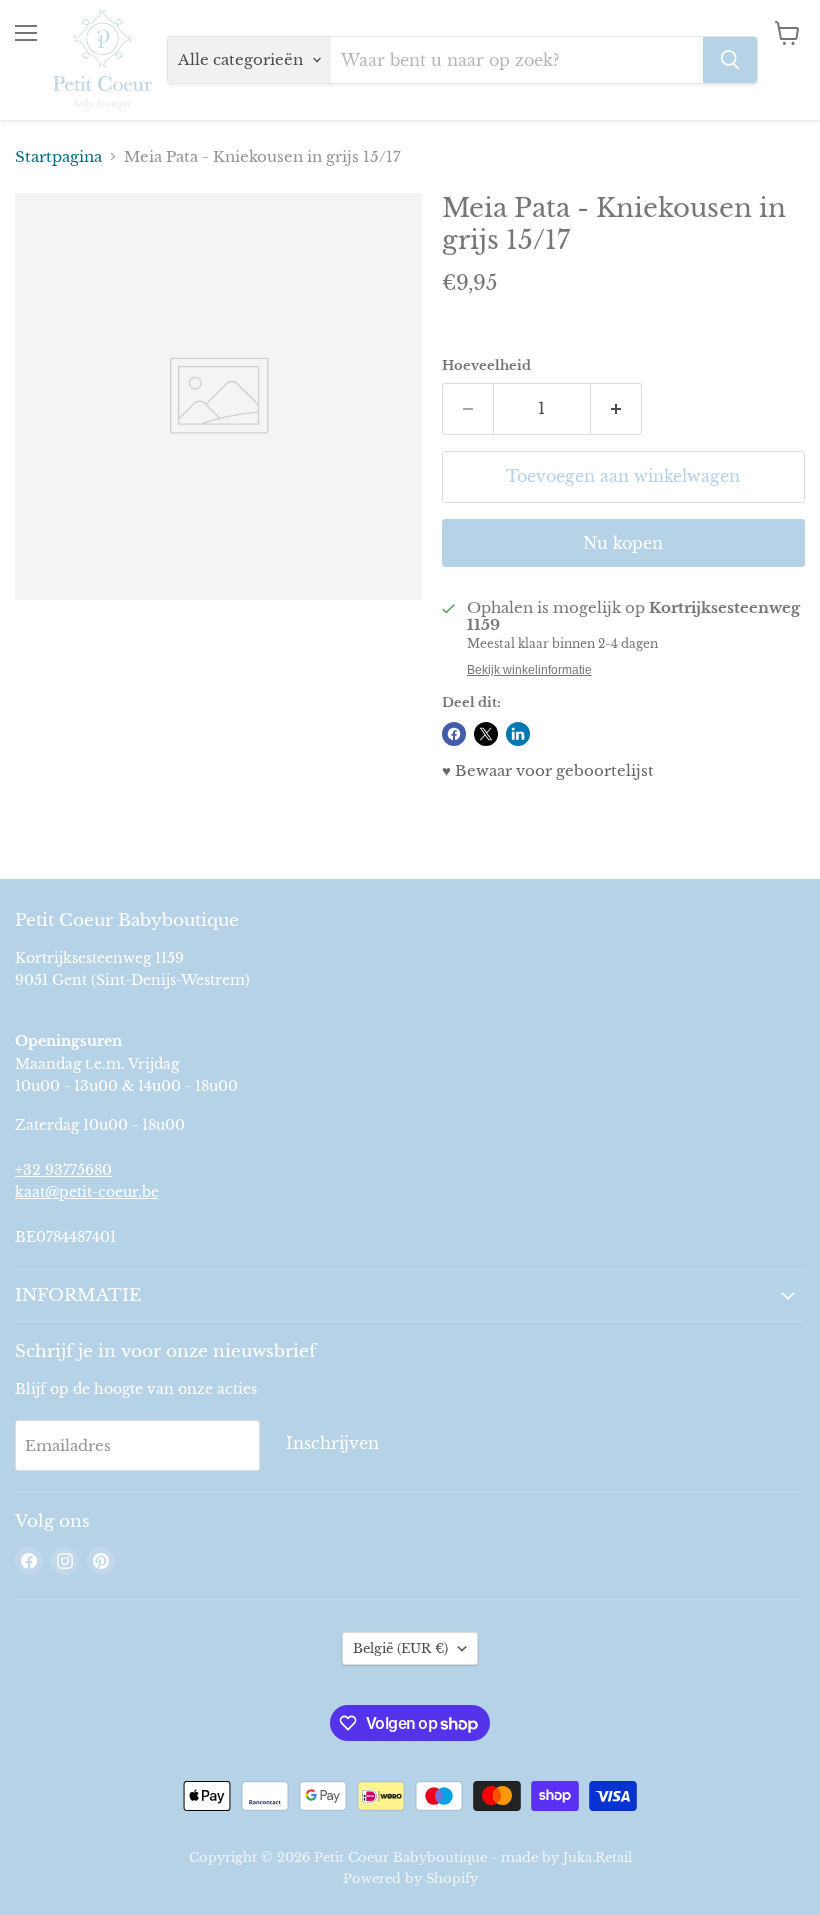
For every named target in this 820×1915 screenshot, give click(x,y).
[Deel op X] (486, 734)
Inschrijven (332, 1443)
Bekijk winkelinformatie (529, 670)
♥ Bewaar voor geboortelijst (548, 770)
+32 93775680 (63, 1170)
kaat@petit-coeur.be (87, 1192)
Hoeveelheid (486, 365)
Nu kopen (623, 543)
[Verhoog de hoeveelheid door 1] (616, 409)
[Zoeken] (730, 60)
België (400, 1648)
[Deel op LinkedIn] (518, 734)
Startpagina (58, 156)
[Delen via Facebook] (454, 734)
